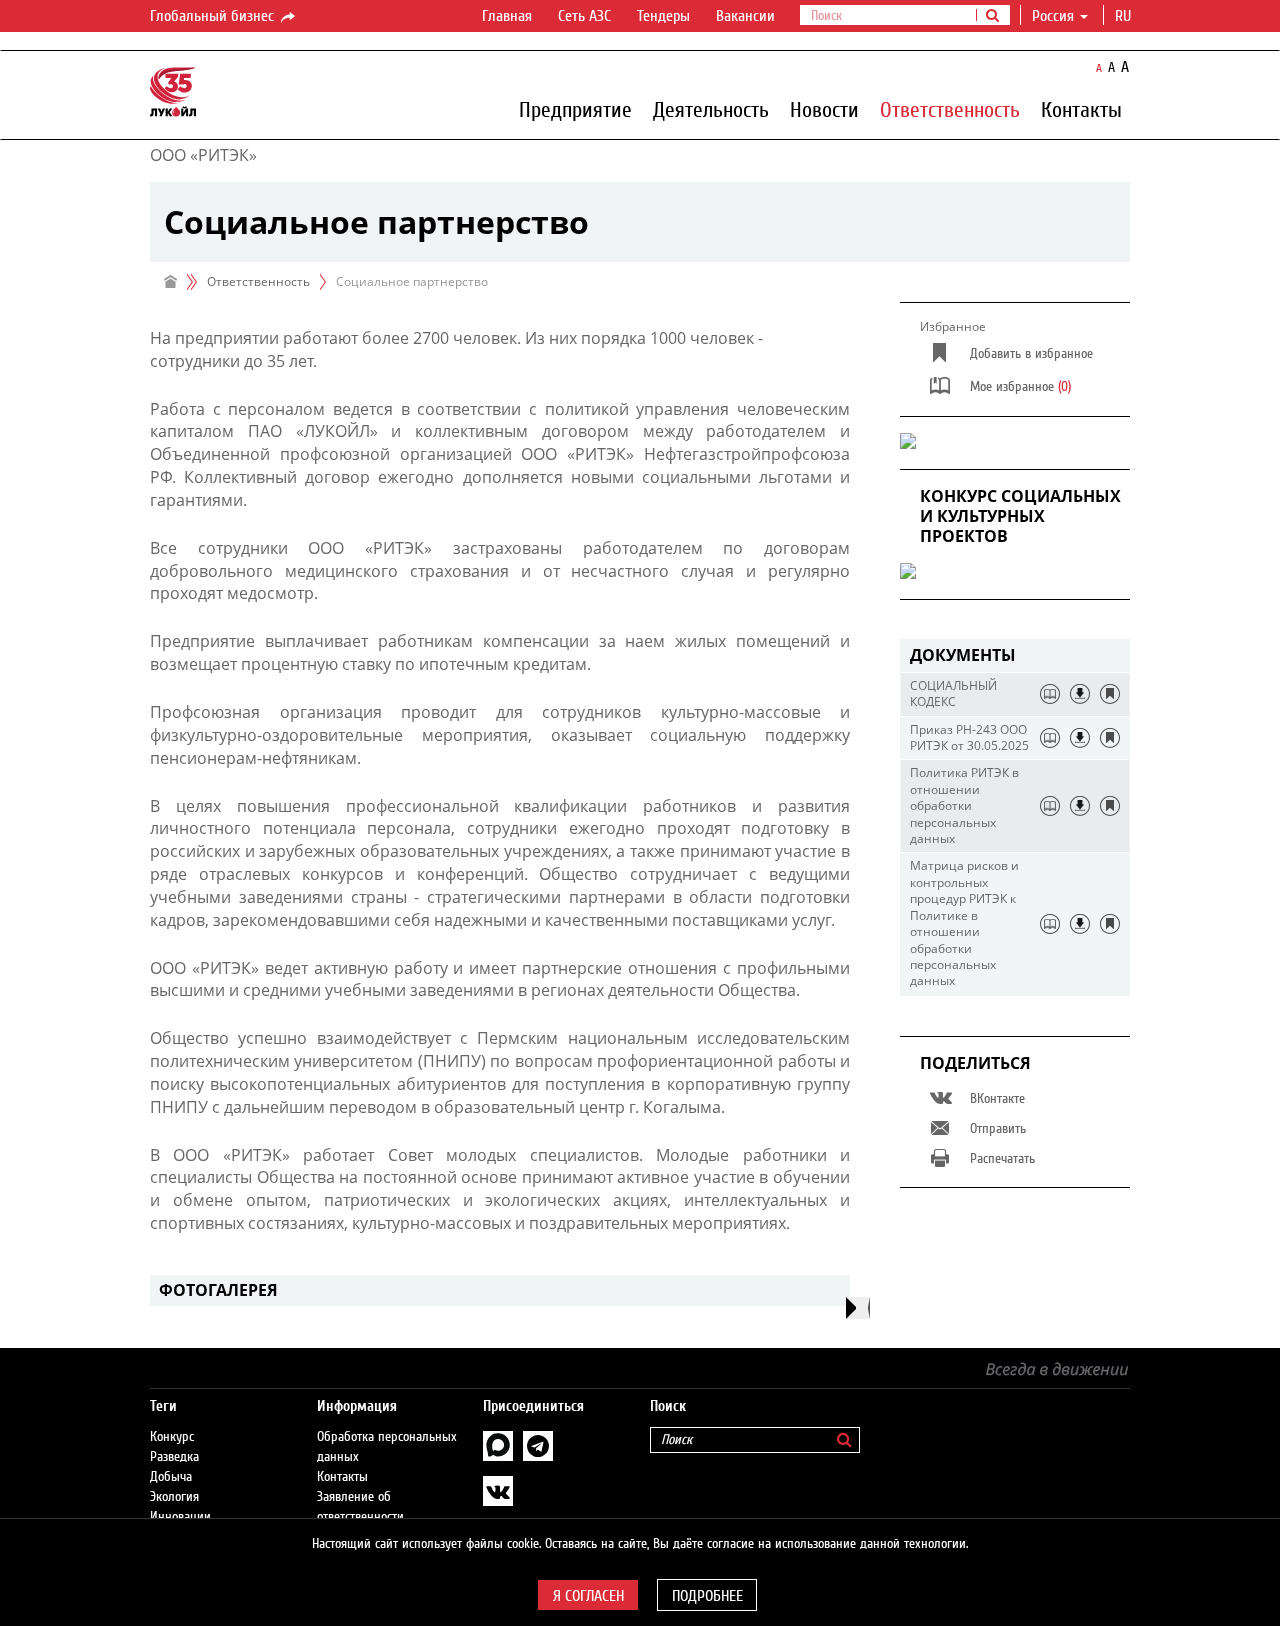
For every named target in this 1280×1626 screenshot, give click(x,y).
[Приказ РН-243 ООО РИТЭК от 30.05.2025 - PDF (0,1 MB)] (1080, 738)
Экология (174, 1497)
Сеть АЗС (584, 16)
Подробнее (707, 1596)
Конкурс (172, 1437)
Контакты (1081, 109)
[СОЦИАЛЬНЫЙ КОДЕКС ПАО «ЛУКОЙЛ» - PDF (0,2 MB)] (1080, 694)
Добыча (171, 1477)
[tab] (1015, 655)
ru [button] (1125, 16)
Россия (1053, 16)
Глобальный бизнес (214, 16)
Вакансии (745, 16)
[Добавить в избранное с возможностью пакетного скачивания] (1110, 694)
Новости (824, 109)
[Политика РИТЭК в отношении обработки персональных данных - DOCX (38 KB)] (1080, 806)
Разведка (174, 1457)
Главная (507, 16)
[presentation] (858, 1308)
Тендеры (663, 16)
